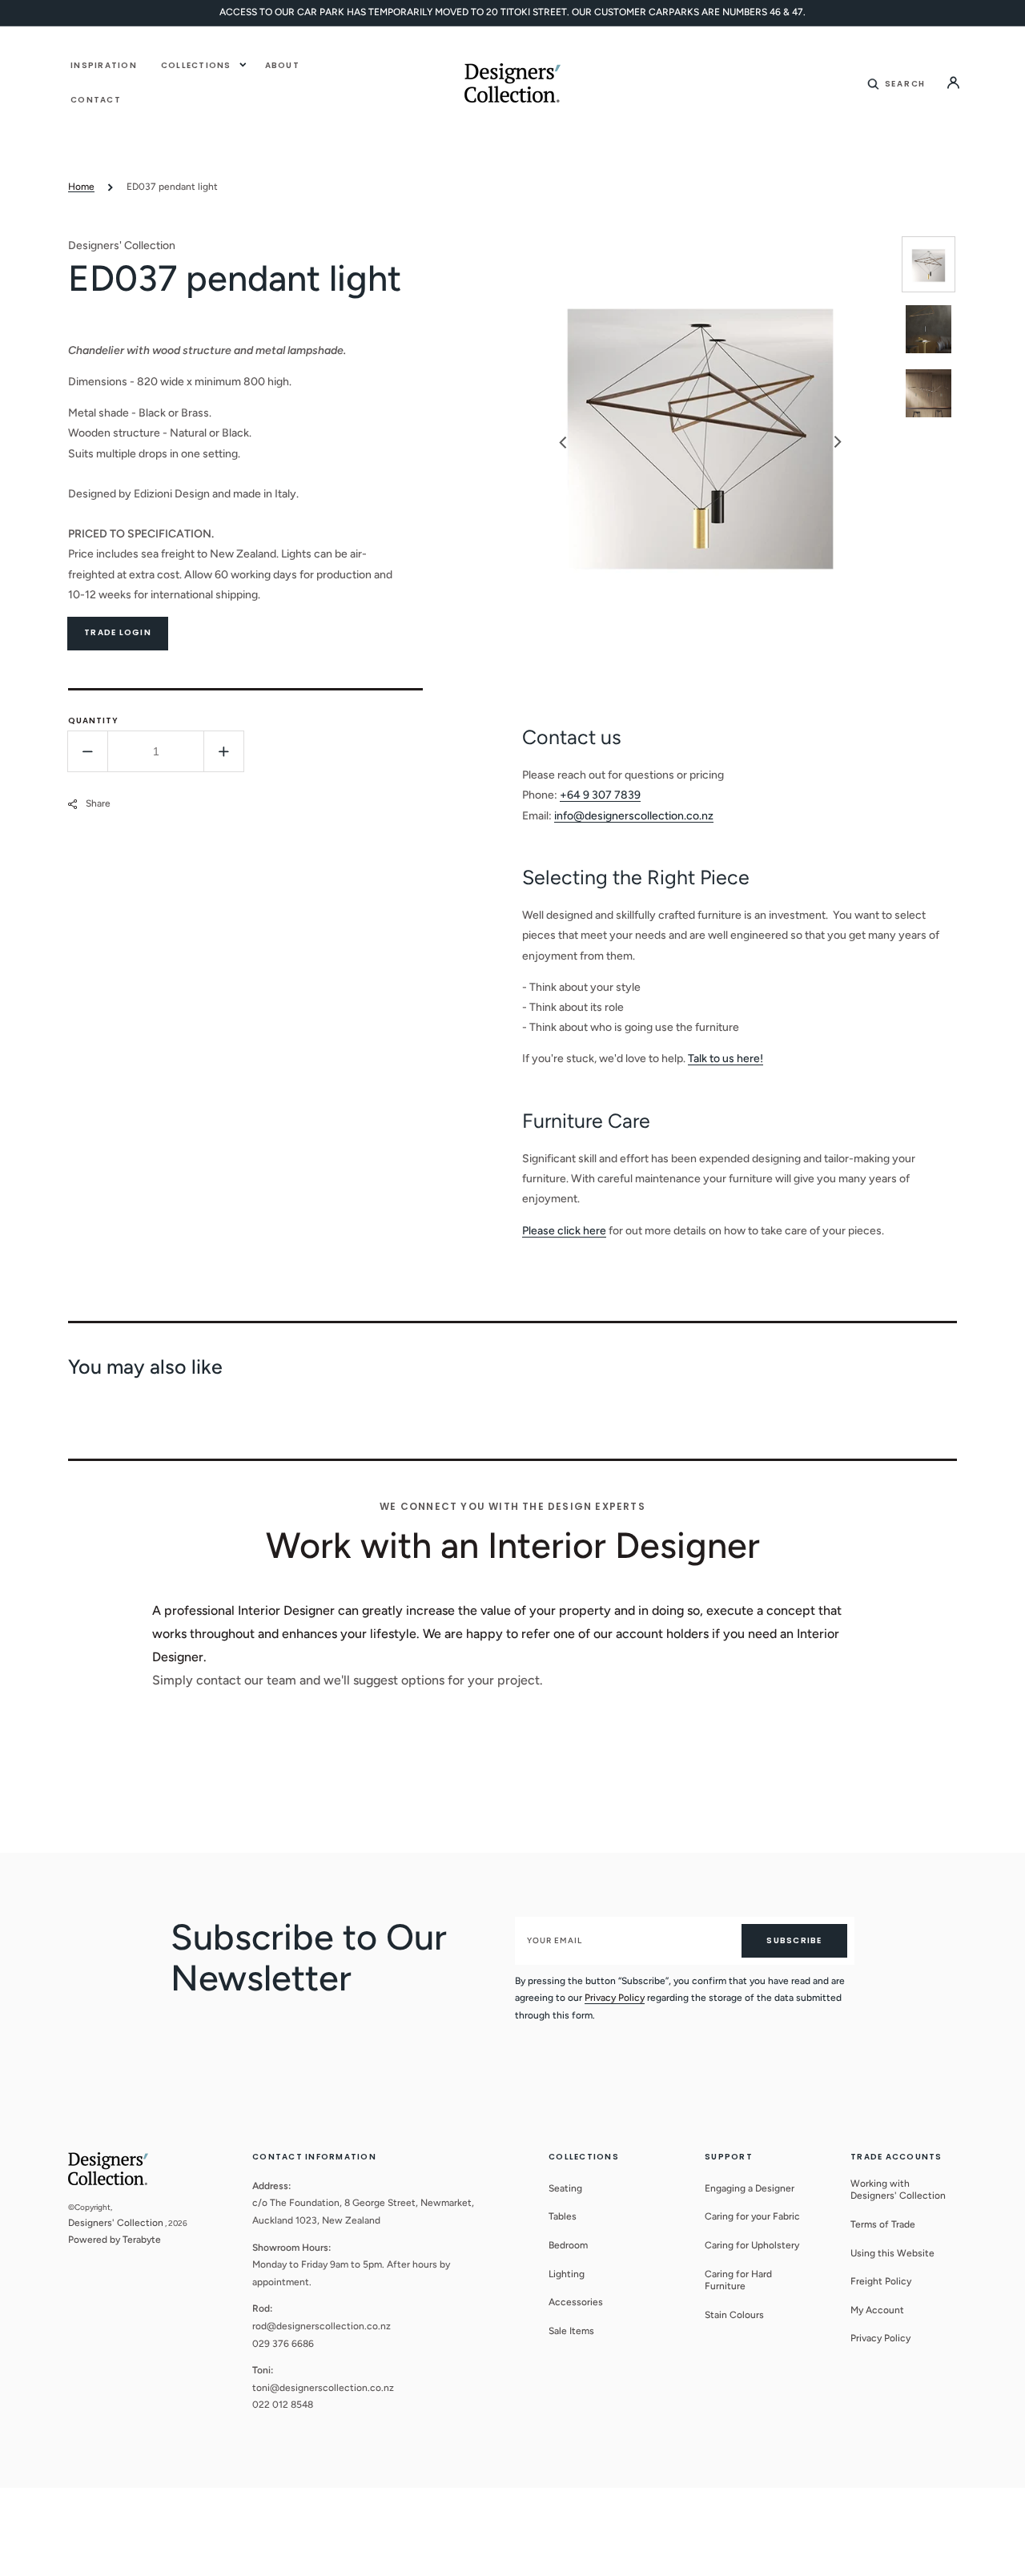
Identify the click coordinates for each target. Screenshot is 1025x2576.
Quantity (93, 720)
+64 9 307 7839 (600, 795)
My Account (877, 2310)
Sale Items (571, 2331)
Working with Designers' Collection (898, 2190)
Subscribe (794, 1940)
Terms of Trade (883, 2224)
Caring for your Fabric (752, 2216)
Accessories (576, 2302)
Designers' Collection (116, 2223)
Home (81, 187)
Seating (565, 2188)
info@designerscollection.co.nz (634, 816)
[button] (897, 83)
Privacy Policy (615, 1998)
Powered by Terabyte (115, 2240)
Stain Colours (734, 2315)
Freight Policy (881, 2281)
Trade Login (118, 632)
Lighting (567, 2274)
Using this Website (892, 2253)
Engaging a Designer (750, 2188)
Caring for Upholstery (752, 2245)
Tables (563, 2216)
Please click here (564, 1231)
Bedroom (568, 2245)
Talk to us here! (726, 1059)
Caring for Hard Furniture (738, 2280)
